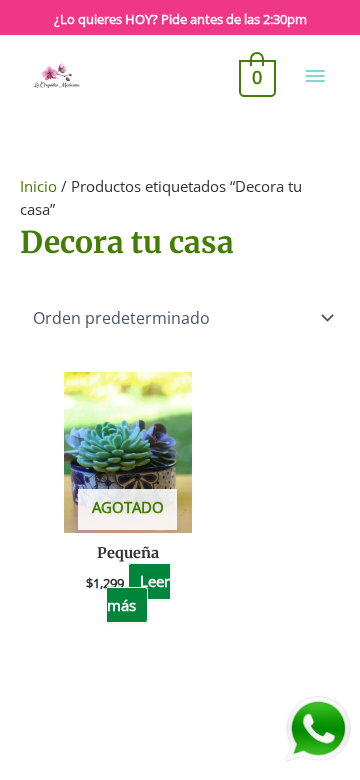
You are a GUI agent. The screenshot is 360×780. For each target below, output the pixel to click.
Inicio (38, 186)
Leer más (138, 593)
